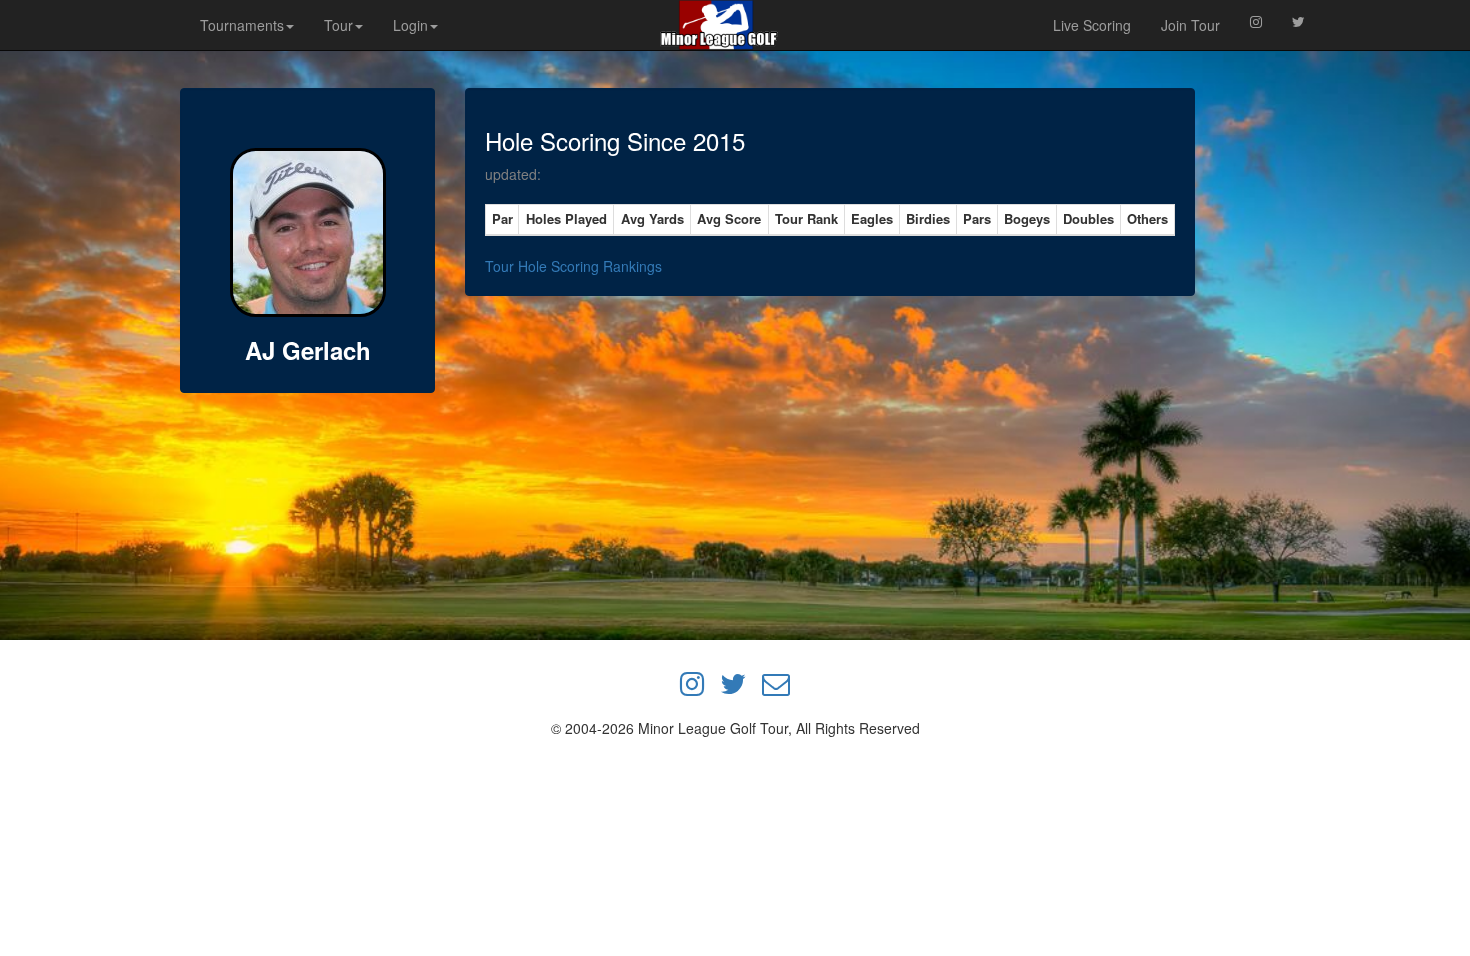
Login (410, 25)
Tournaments (242, 25)
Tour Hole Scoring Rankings (573, 266)
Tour (338, 25)
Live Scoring (1092, 25)
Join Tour (1190, 25)
